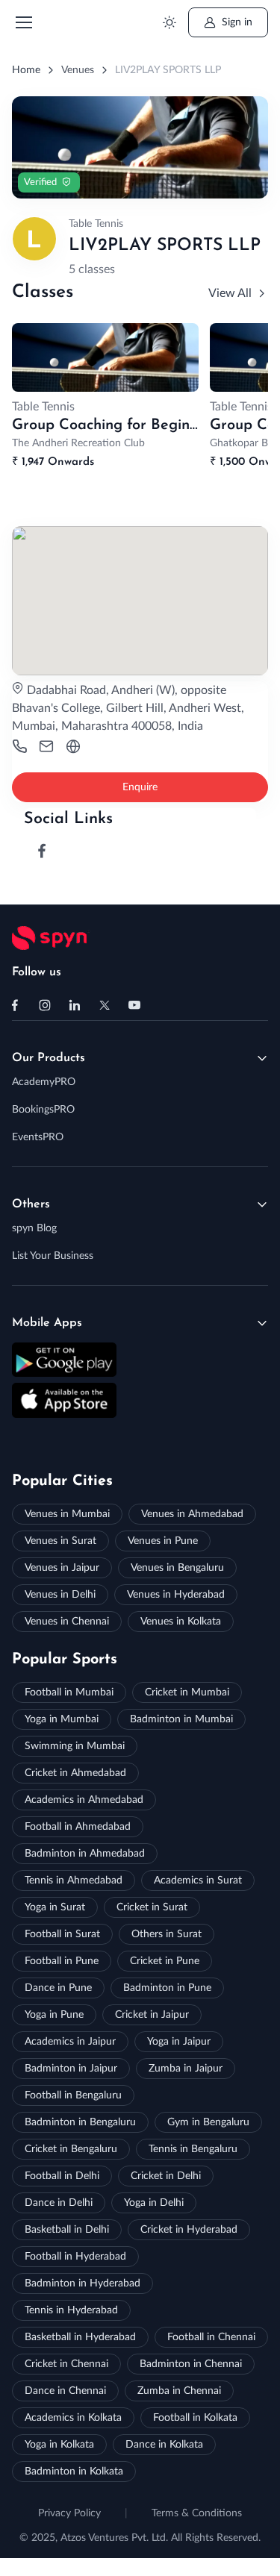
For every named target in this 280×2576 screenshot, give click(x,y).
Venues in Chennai (67, 1622)
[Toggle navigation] (23, 22)
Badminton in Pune (167, 1988)
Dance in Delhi (59, 2203)
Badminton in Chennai (191, 2364)
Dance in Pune (58, 1988)
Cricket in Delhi (166, 2176)
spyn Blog (34, 1228)
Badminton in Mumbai (181, 1719)
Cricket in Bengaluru (71, 2149)
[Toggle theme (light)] (169, 23)
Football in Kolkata (195, 2418)
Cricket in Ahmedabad (75, 1773)
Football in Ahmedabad (78, 1827)
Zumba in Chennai (179, 2391)
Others (31, 1204)
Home (26, 70)
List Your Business (53, 1256)
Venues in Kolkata (181, 1622)
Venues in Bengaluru (177, 1568)
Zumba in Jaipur (186, 2069)
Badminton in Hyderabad (83, 2283)
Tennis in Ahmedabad (74, 1881)
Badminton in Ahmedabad (85, 1854)
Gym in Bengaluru (208, 2122)
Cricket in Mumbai (187, 1692)
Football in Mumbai (69, 1692)
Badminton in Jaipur (71, 2069)
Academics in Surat (198, 1881)
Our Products (49, 1058)
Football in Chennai (211, 2337)
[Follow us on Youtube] (134, 1005)
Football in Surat (62, 1934)
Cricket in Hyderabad (189, 2230)
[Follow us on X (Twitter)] (105, 1005)
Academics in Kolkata (73, 2418)
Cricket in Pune (165, 1961)
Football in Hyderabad (75, 2257)
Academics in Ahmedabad (84, 1800)
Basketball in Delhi (67, 2230)
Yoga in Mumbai (62, 1719)
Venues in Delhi (60, 1595)
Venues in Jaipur (62, 1568)
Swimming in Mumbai (75, 1746)
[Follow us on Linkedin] (75, 1005)
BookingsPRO (43, 1110)
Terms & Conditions (197, 2513)
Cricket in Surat (152, 1907)
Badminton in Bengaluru (80, 2122)
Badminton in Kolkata (74, 2472)
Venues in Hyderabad (176, 1595)
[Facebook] (42, 851)
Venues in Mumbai (67, 1514)
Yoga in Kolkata (59, 2445)
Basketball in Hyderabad (80, 2337)
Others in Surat (167, 1934)
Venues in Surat (60, 1541)
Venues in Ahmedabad (192, 1514)
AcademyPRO (44, 1082)
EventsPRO (38, 1137)
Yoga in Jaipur (179, 2042)
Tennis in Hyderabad (71, 2310)
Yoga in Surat (55, 1907)
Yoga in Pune (54, 2015)
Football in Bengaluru (73, 2095)
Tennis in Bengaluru (193, 2149)
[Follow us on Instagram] (45, 1005)
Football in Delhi (62, 2176)
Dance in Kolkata (164, 2445)
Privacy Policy (69, 2513)
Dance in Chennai (65, 2391)
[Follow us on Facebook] (15, 1005)
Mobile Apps (47, 1323)
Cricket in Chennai (66, 2364)
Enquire (140, 787)
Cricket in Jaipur (152, 2015)
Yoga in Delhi (154, 2203)
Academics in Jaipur (70, 2042)
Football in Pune (62, 1961)
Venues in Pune (163, 1541)
